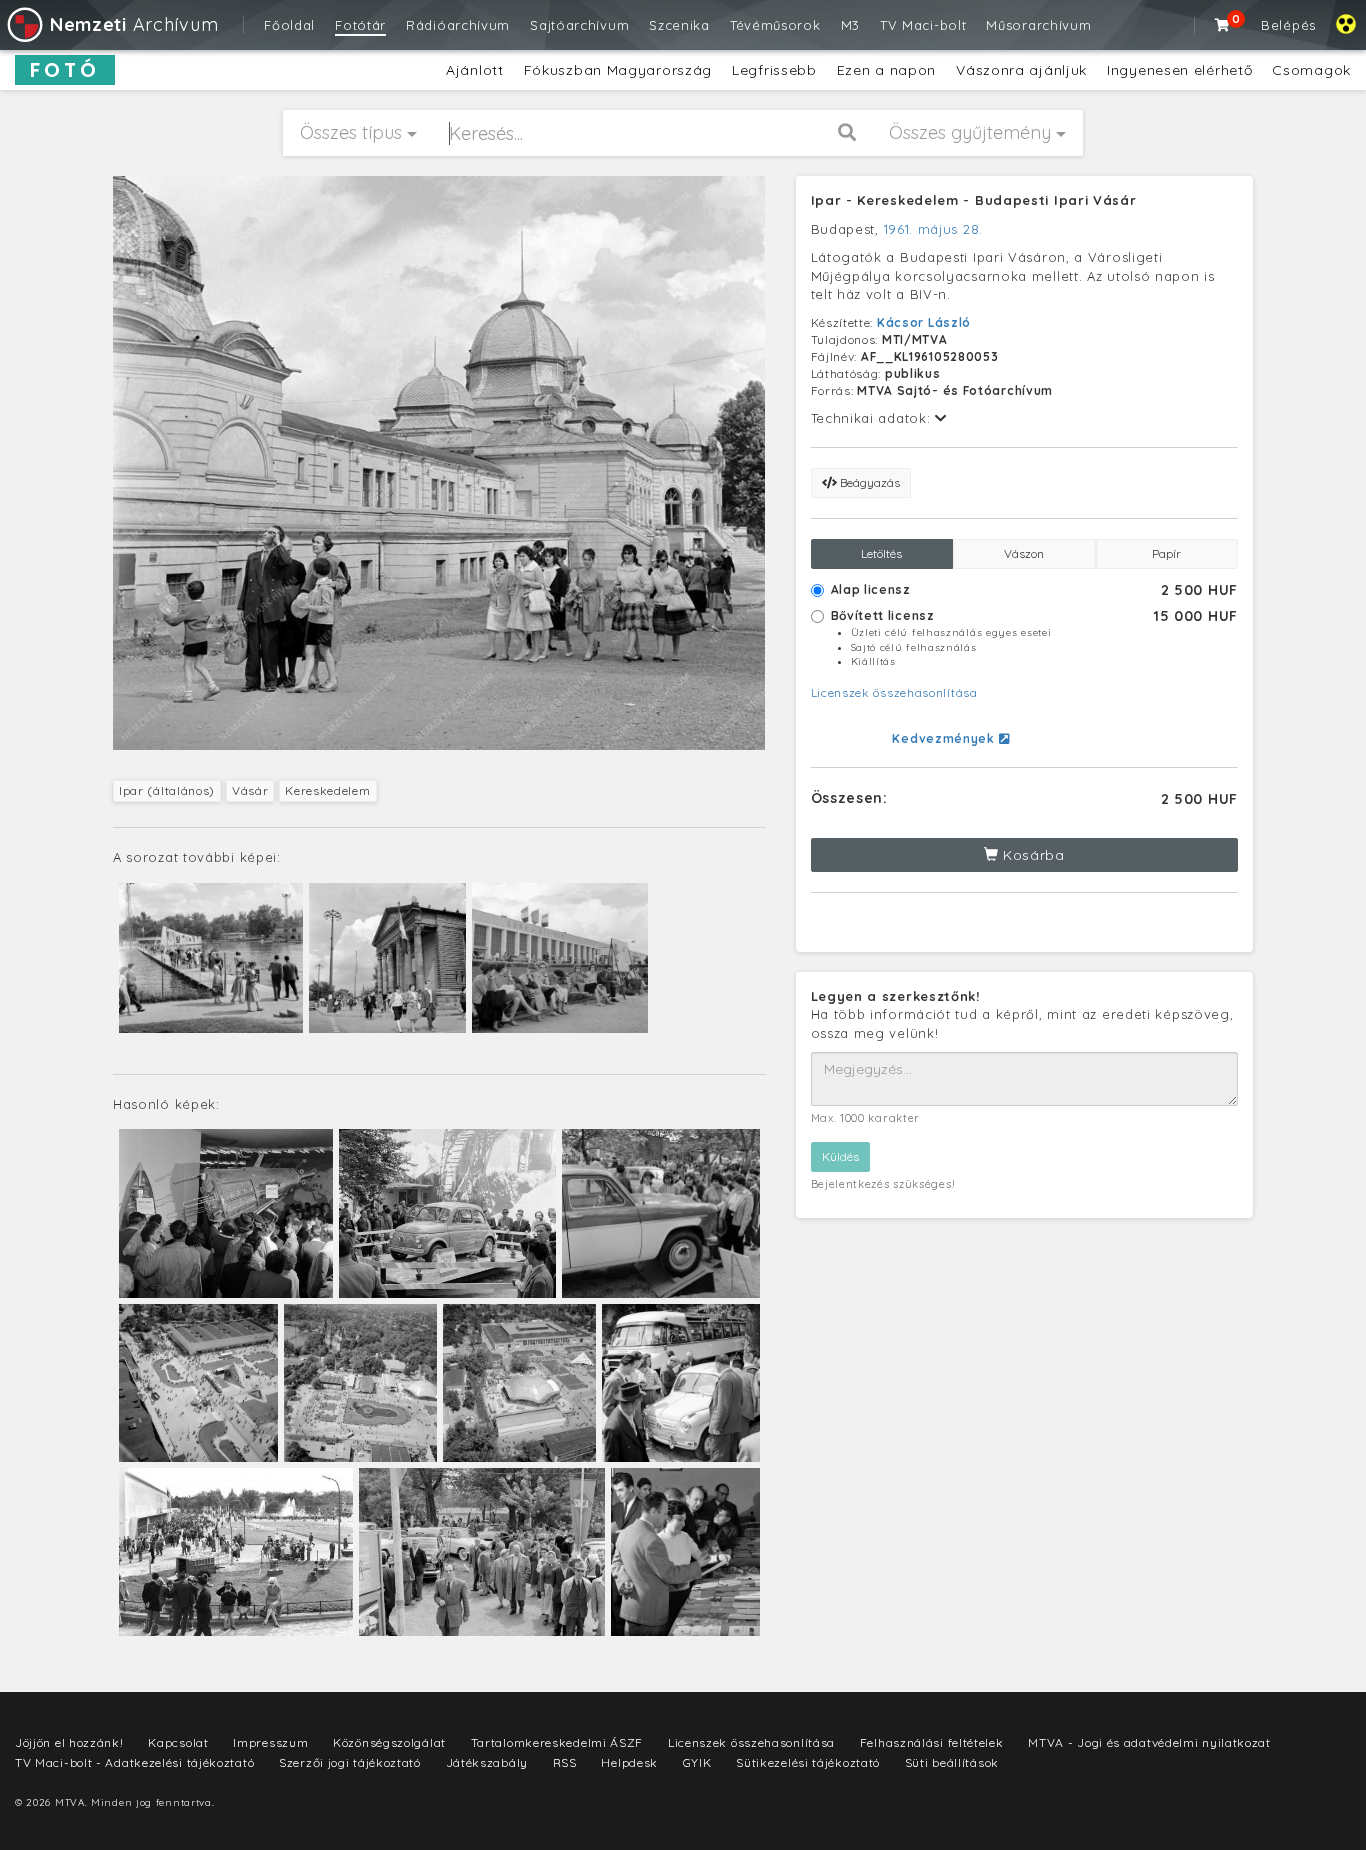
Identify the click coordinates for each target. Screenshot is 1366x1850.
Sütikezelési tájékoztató (808, 1762)
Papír (1166, 553)
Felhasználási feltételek (932, 1742)
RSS (565, 1762)
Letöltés (881, 553)
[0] (1223, 25)
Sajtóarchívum (579, 25)
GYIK (697, 1762)
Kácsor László (924, 322)
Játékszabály (487, 1762)
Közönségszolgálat (389, 1742)
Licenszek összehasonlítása (894, 692)
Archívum (134, 24)
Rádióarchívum (458, 25)
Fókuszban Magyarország (618, 70)
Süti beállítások (952, 1762)
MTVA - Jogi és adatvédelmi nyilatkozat (1149, 1742)
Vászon (1024, 553)
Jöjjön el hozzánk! (69, 1742)
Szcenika (679, 25)
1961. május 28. (934, 229)
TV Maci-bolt (923, 25)
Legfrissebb (774, 70)
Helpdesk (629, 1762)
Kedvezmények (945, 738)
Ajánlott (475, 70)
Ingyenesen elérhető (1179, 70)
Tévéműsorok (775, 25)
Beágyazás (868, 482)
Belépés (1288, 25)
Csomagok (1311, 70)
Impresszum (270, 1742)
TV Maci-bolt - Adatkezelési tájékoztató (134, 1762)
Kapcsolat (178, 1742)
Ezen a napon (886, 70)
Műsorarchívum (1038, 25)
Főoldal (289, 25)
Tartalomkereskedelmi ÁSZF (557, 1742)
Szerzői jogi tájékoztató (350, 1762)
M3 (850, 25)
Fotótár (360, 25)
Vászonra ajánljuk (1021, 70)
